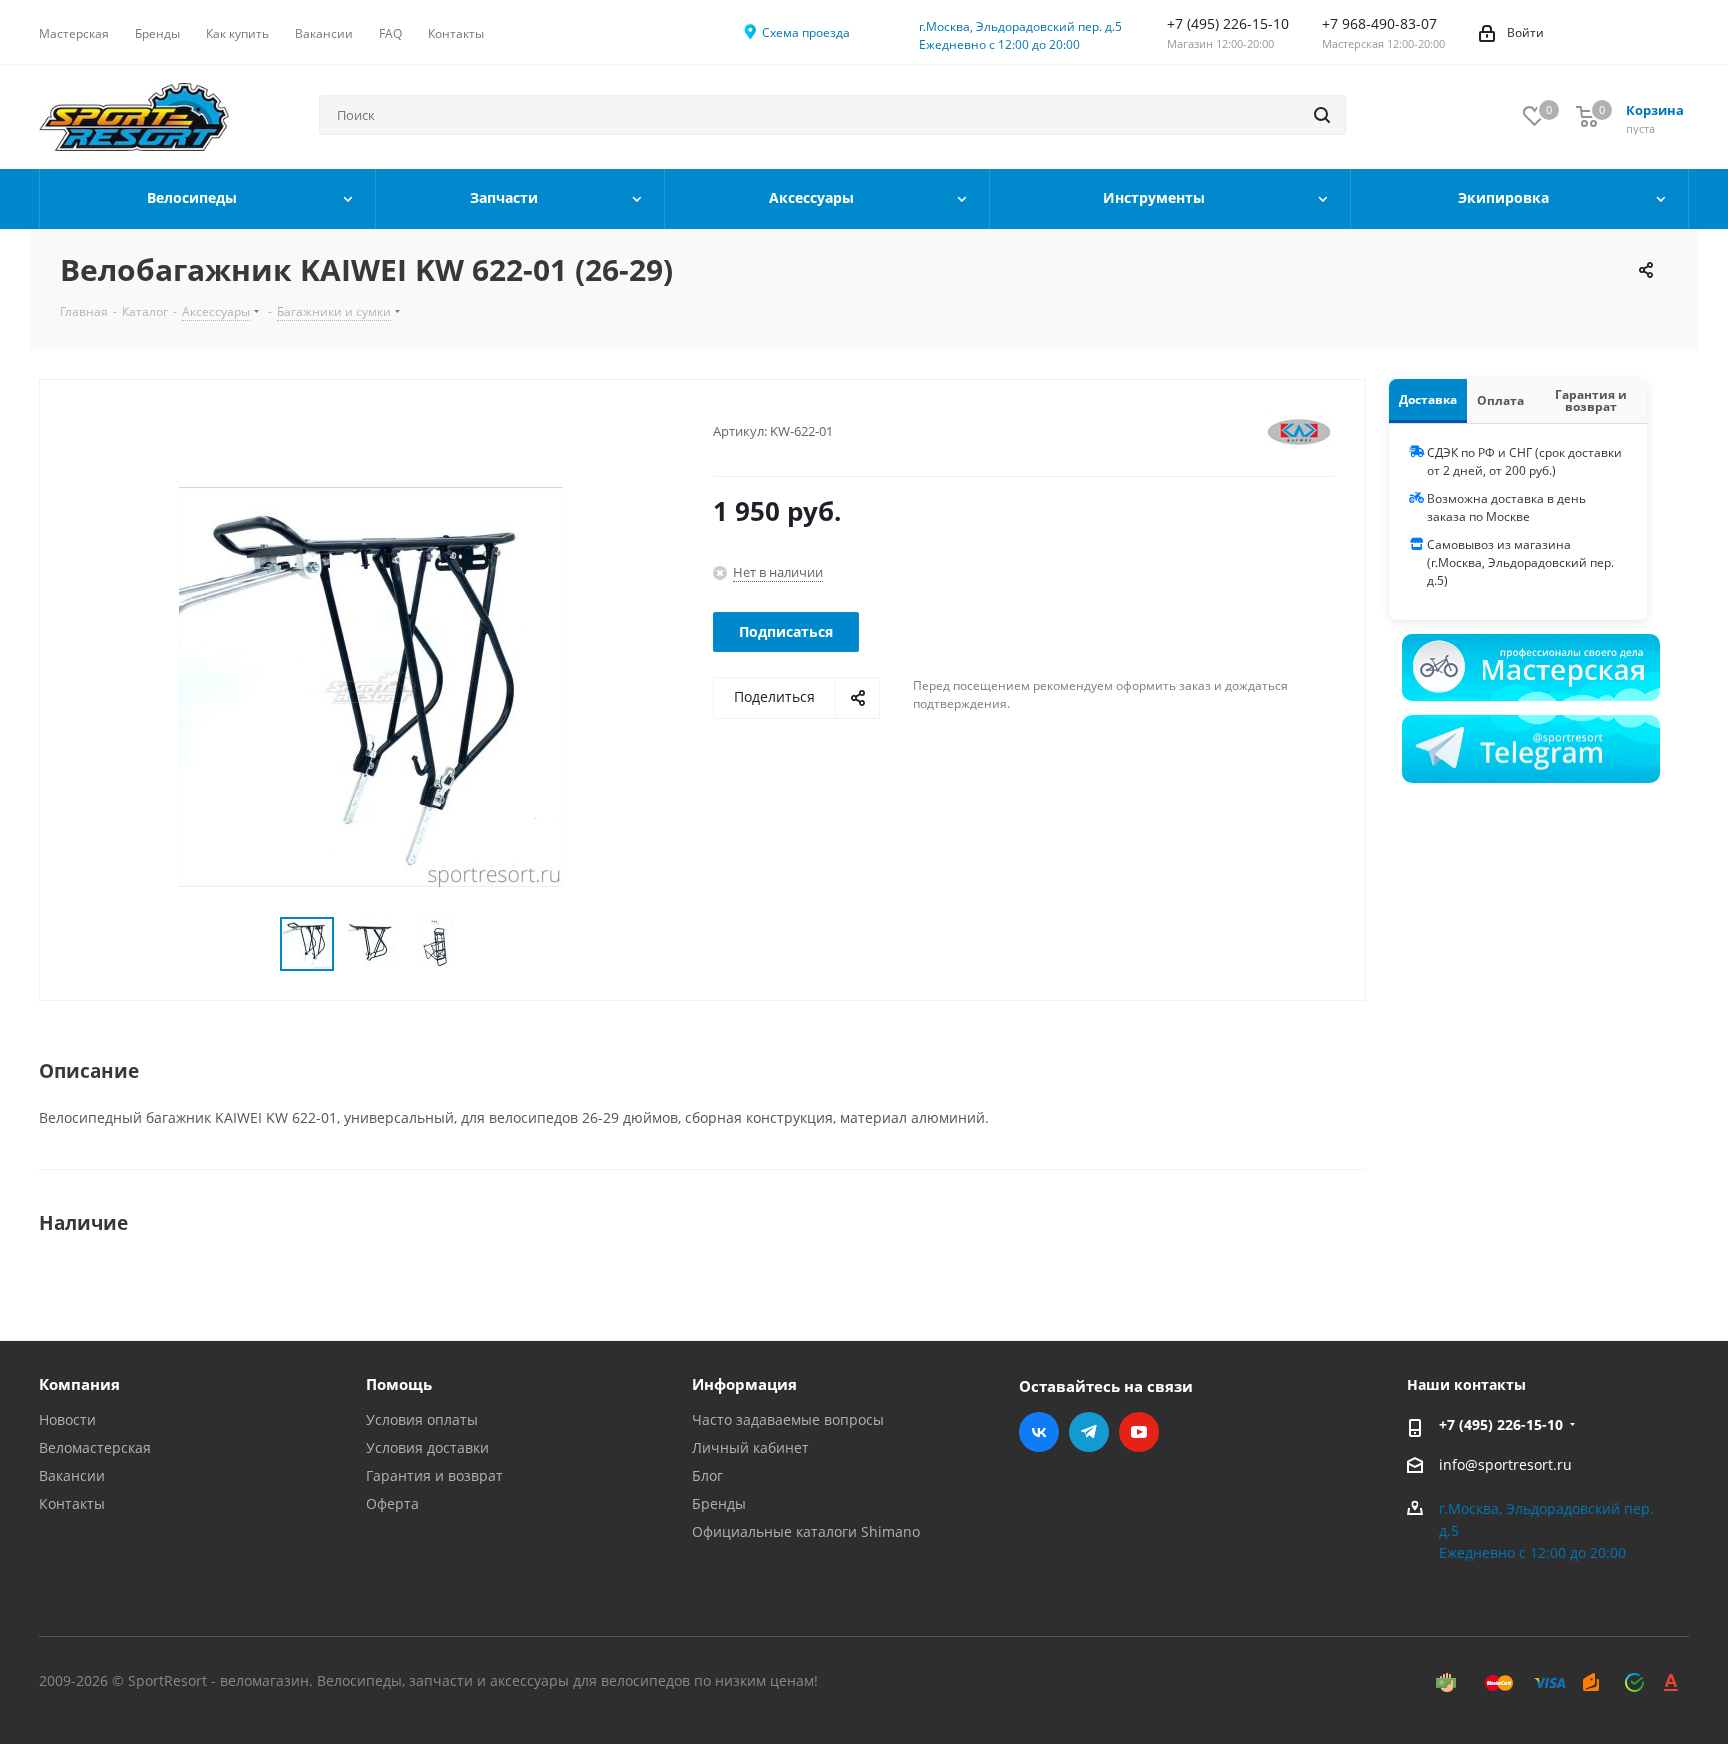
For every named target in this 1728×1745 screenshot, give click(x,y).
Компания (79, 1384)
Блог (707, 1475)
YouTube (1139, 1432)
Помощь (399, 1384)
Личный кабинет (750, 1447)
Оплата (1500, 400)
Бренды (719, 1503)
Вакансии (72, 1475)
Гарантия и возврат (1591, 400)
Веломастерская (95, 1447)
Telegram (1089, 1432)
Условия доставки (427, 1447)
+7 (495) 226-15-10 (1501, 1424)
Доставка (1428, 399)
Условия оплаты (422, 1419)
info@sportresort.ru (1505, 1464)
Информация (744, 1384)
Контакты (72, 1503)
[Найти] (1322, 115)
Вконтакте (1039, 1432)
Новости (67, 1419)
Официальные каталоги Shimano (806, 1531)
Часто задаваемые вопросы (788, 1419)
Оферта (392, 1503)
